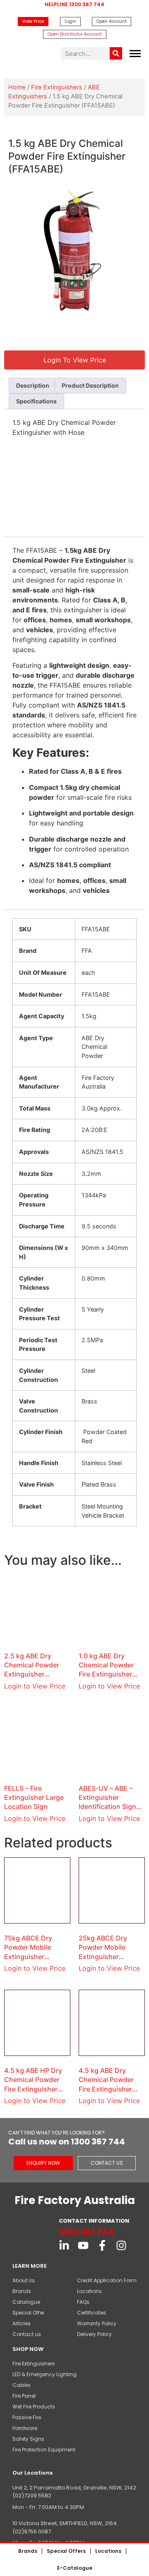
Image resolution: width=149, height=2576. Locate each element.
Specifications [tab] (36, 401)
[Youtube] (83, 2245)
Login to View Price (35, 1686)
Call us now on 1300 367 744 (67, 2142)
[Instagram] (121, 2245)
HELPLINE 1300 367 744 (74, 4)
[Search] (116, 53)
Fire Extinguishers (57, 87)
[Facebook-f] (102, 2245)
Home (17, 87)
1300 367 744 (86, 2232)
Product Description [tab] (90, 385)
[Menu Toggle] (135, 54)
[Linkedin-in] (64, 2245)
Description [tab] (33, 385)
